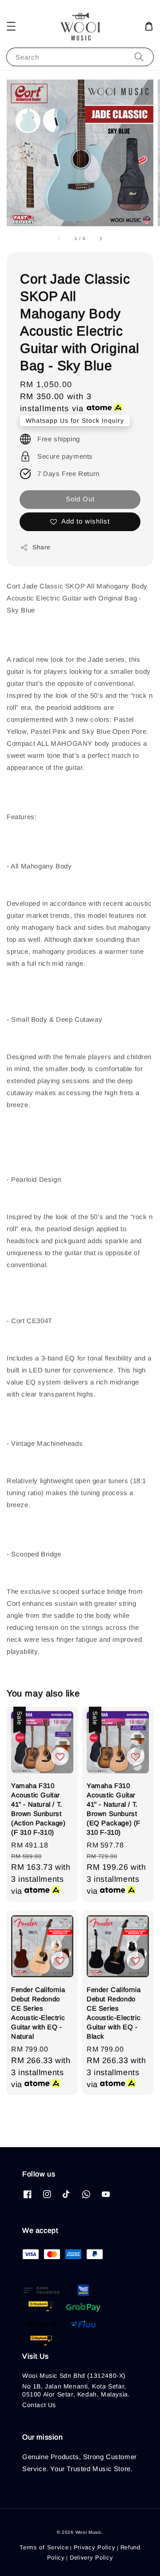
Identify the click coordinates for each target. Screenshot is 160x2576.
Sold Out (80, 499)
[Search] (139, 57)
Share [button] (42, 547)
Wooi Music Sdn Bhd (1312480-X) (74, 2376)
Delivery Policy (92, 2558)
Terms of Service (44, 2547)
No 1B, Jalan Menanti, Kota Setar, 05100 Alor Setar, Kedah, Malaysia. (76, 2390)
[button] (11, 26)
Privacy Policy (95, 2547)
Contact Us (39, 2405)
